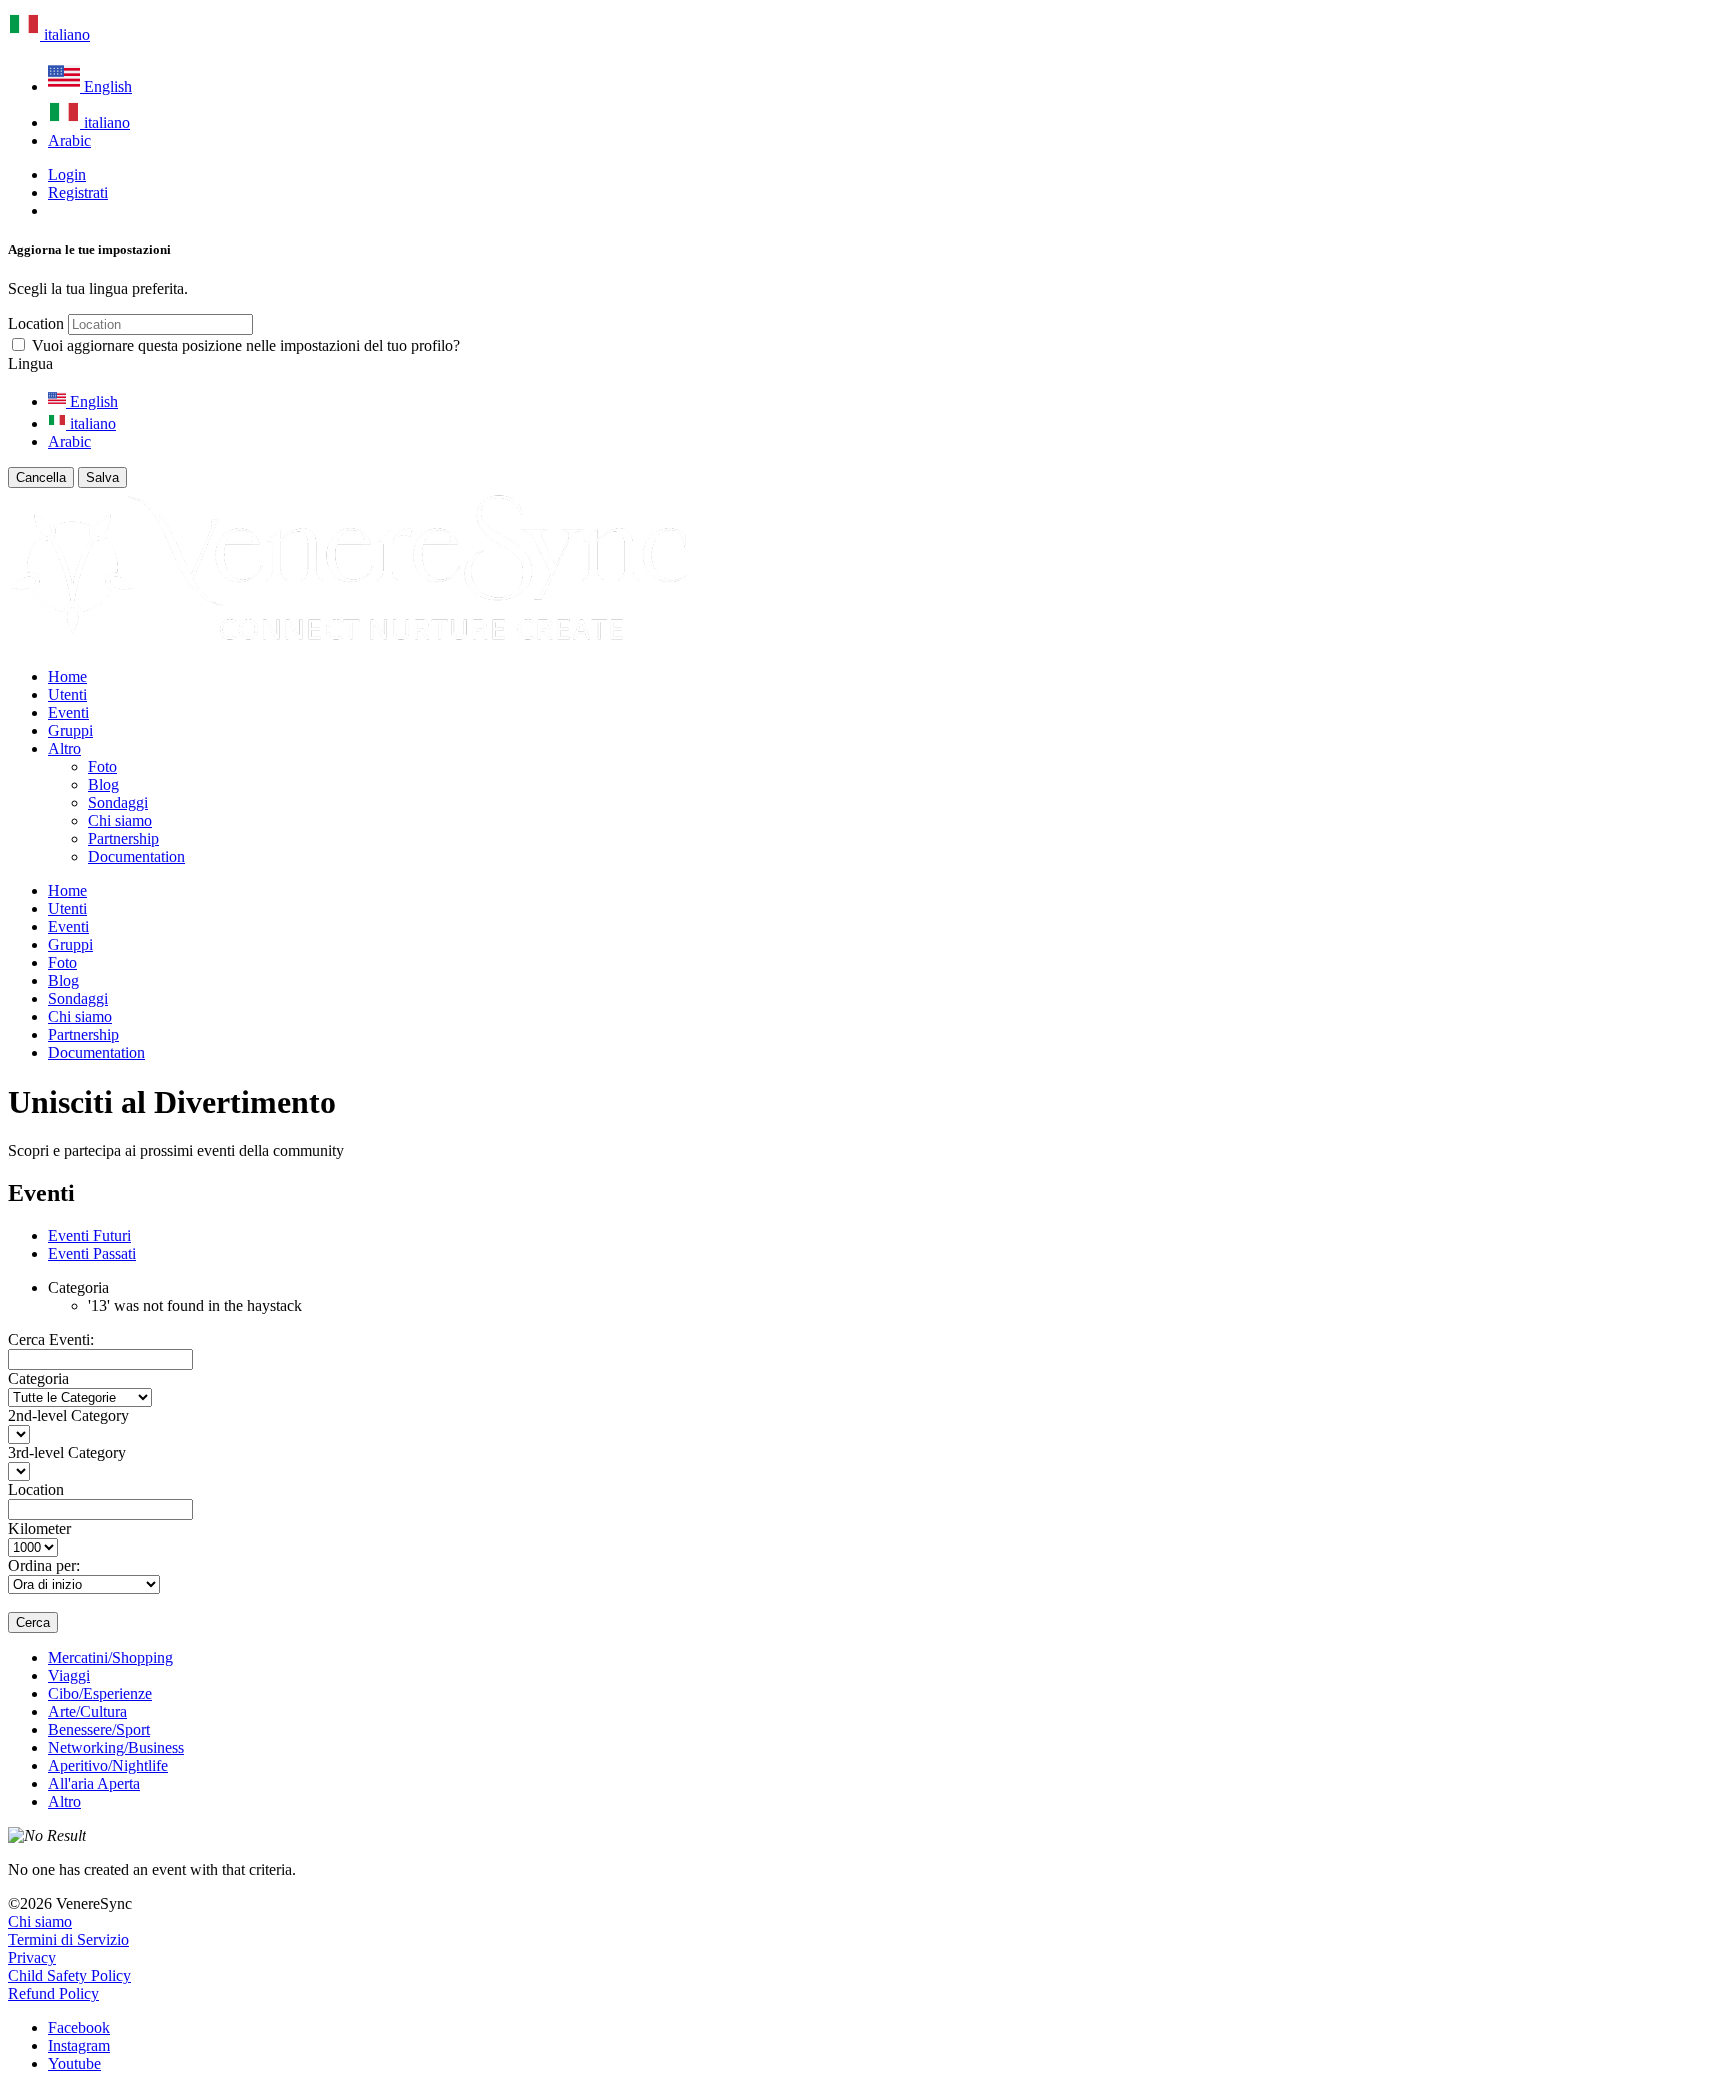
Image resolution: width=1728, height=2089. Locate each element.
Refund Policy (53, 1993)
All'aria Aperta (94, 1783)
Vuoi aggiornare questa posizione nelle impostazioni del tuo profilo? (246, 345)
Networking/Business (116, 1747)
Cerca (33, 1622)
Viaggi (69, 1675)
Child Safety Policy (69, 1975)
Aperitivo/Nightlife (108, 1765)
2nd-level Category (68, 1415)
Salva (102, 477)
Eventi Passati (92, 1253)
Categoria (38, 1378)
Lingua (30, 363)
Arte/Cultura (87, 1711)
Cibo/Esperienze (100, 1693)
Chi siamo (40, 1921)
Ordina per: (44, 1565)
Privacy (32, 1957)
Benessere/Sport (99, 1729)
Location (36, 323)
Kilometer (39, 1528)
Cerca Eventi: (51, 1339)
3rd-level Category (67, 1452)
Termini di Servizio (68, 1939)
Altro (64, 1801)
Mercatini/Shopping (110, 1657)
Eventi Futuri (89, 1235)
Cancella (41, 477)
